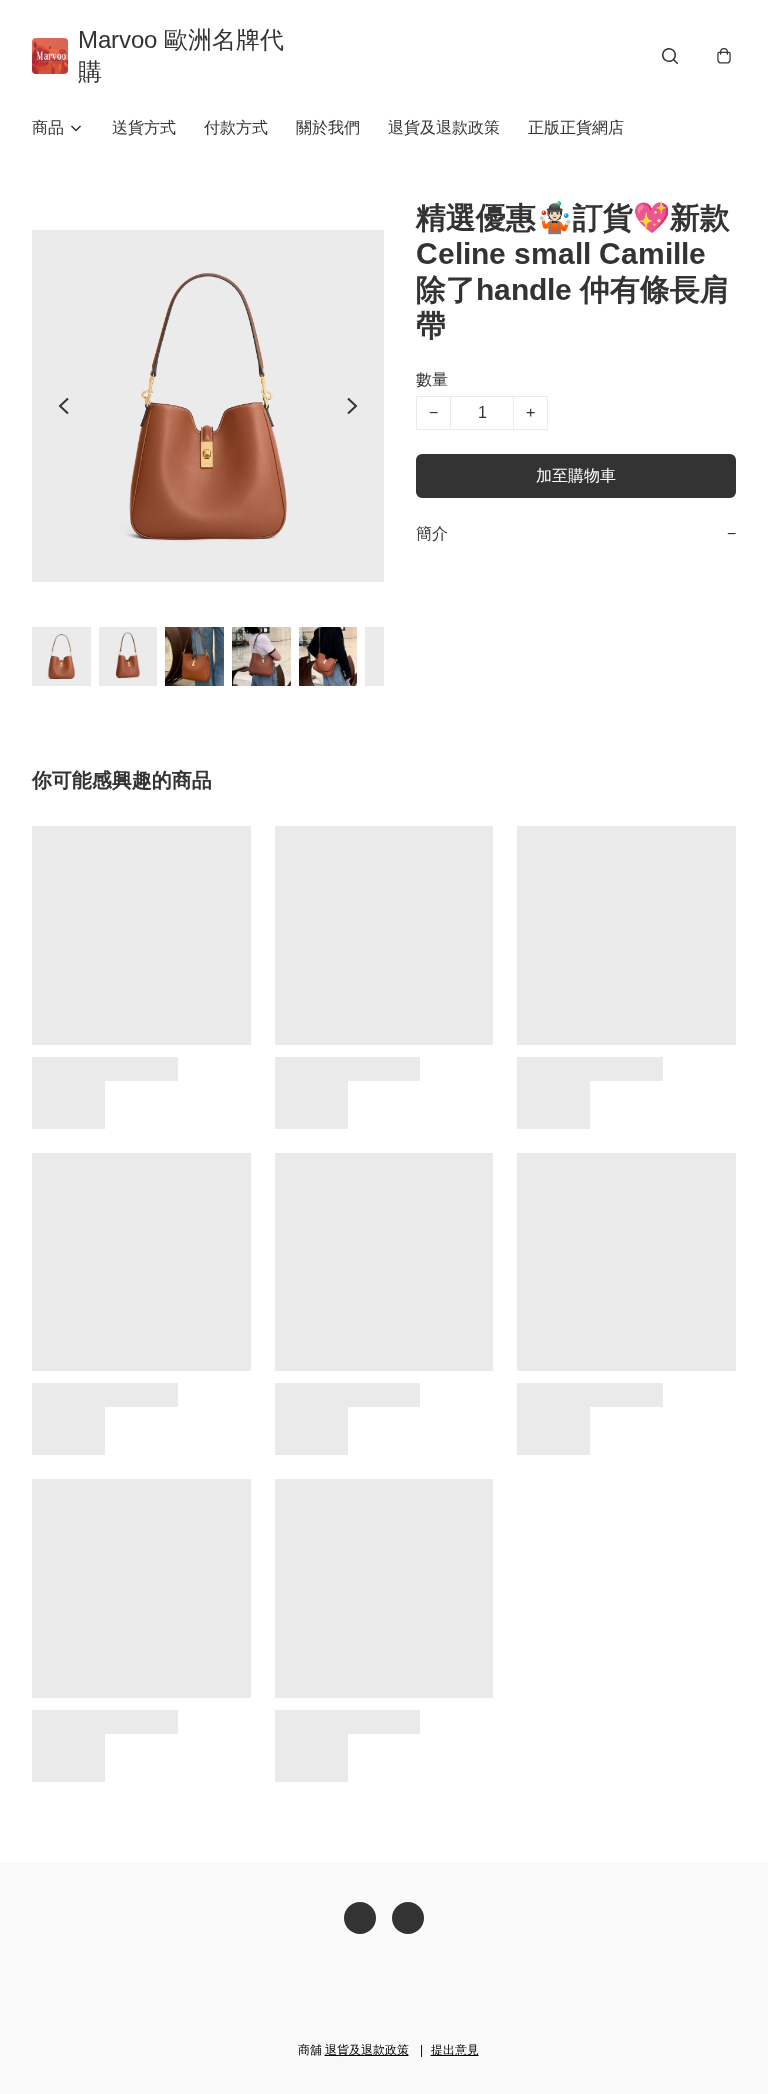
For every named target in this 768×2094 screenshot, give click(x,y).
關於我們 (328, 127)
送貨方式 (144, 127)
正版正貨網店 (576, 127)
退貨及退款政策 (444, 127)
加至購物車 (576, 475)
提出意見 (455, 2050)
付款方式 (236, 127)
